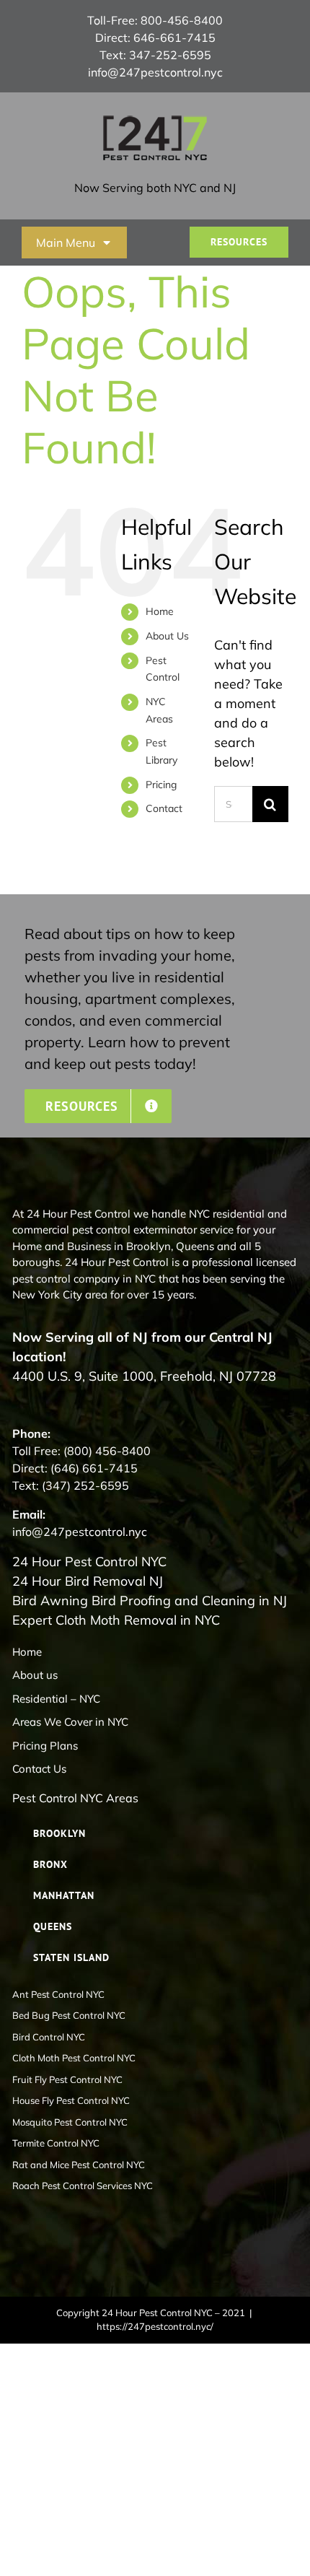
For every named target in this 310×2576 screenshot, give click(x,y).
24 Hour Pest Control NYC (89, 1562)
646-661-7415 (174, 38)
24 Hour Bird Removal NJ (88, 1581)
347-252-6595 (170, 55)
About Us (167, 636)
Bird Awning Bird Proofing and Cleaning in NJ (150, 1601)
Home (160, 611)
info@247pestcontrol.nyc (155, 72)
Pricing (161, 785)
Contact (164, 808)
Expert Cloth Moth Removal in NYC (116, 1620)
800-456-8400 (182, 20)
